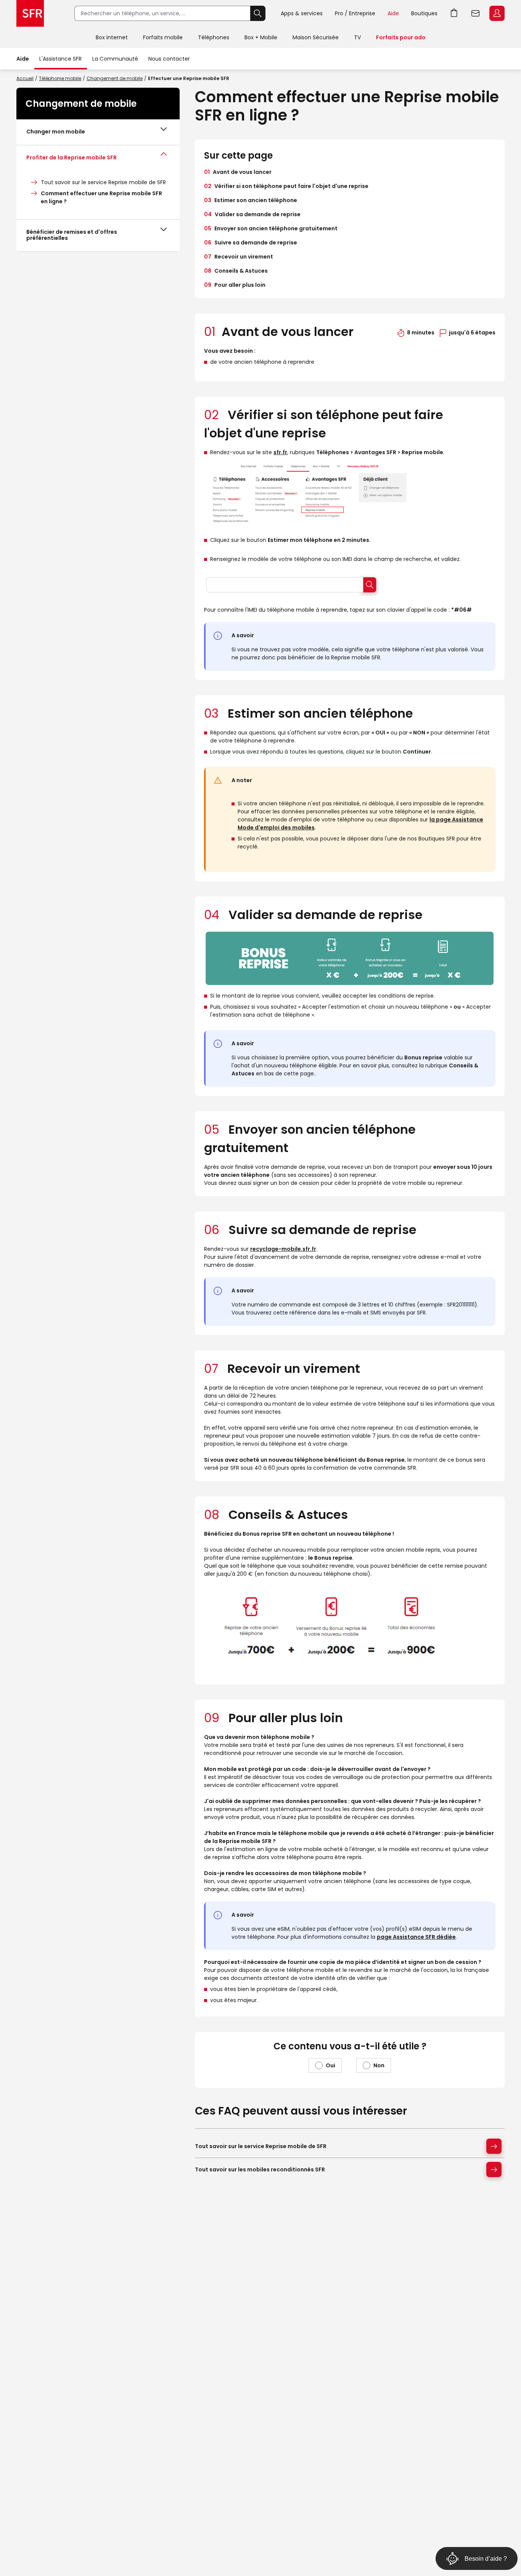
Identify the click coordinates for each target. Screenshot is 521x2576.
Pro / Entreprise (355, 13)
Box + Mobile (261, 37)
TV (357, 37)
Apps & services (302, 13)
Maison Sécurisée (316, 37)
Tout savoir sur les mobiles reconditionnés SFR (260, 2169)
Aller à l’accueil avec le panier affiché (454, 13)
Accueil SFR (30, 13)
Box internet (112, 37)
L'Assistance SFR (60, 59)
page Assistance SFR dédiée (416, 1937)
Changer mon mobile (56, 132)
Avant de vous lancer (238, 172)
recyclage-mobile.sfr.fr (283, 1249)
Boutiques (424, 13)
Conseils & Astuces (236, 271)
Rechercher (258, 13)
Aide (393, 13)
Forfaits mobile (163, 37)
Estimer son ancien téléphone (251, 200)
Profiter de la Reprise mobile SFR (72, 157)
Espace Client (497, 13)
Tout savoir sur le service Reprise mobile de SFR (103, 182)
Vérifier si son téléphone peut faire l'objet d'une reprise (286, 186)
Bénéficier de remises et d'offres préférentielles (72, 235)
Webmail (476, 13)
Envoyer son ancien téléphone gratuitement (271, 228)
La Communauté (115, 59)
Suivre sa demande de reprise (251, 243)
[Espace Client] (496, 14)
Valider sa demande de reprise (252, 214)
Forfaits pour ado (401, 37)
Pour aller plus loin (235, 285)
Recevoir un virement (239, 257)
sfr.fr (280, 452)
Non (379, 2065)
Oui (330, 2065)
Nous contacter (169, 59)
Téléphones (214, 37)
